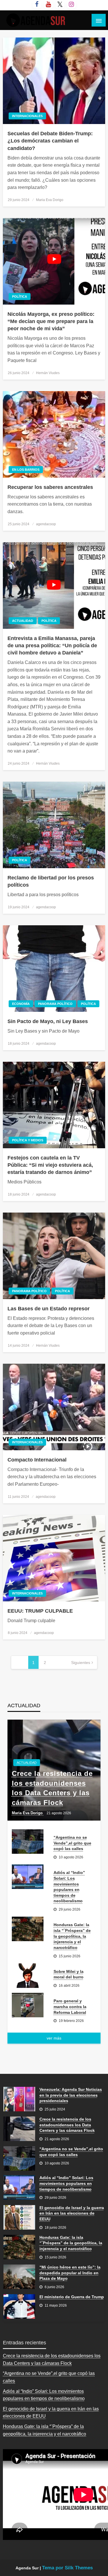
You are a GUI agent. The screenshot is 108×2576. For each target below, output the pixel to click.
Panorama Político (55, 1004)
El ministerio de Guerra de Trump (72, 2297)
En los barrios (26, 470)
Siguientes (81, 1663)
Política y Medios (28, 1140)
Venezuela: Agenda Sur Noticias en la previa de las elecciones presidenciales (71, 2095)
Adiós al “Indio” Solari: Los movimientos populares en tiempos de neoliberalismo (69, 1887)
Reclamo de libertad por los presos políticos (51, 881)
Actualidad (23, 621)
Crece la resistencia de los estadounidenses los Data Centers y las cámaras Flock (52, 1788)
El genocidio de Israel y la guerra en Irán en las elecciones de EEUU (72, 2213)
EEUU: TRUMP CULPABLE (40, 1611)
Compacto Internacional (37, 1460)
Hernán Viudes (48, 373)
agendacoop (46, 524)
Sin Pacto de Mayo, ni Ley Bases (48, 1021)
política (20, 297)
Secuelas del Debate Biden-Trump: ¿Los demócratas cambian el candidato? (50, 141)
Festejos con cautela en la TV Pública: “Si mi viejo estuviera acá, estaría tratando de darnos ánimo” (50, 1165)
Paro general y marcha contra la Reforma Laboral (70, 2006)
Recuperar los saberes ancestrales (50, 487)
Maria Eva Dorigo (50, 200)
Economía (21, 1004)
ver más (54, 2038)
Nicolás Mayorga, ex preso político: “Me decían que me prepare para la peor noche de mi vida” (51, 321)
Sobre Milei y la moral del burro (69, 1974)
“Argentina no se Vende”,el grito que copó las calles (72, 1843)
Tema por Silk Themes (67, 2568)
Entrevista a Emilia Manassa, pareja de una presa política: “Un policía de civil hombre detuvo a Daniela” (52, 646)
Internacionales (27, 116)
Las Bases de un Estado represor (49, 1309)
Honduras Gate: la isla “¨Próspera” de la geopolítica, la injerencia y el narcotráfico (72, 1936)
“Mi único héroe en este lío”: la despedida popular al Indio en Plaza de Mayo (70, 2273)
